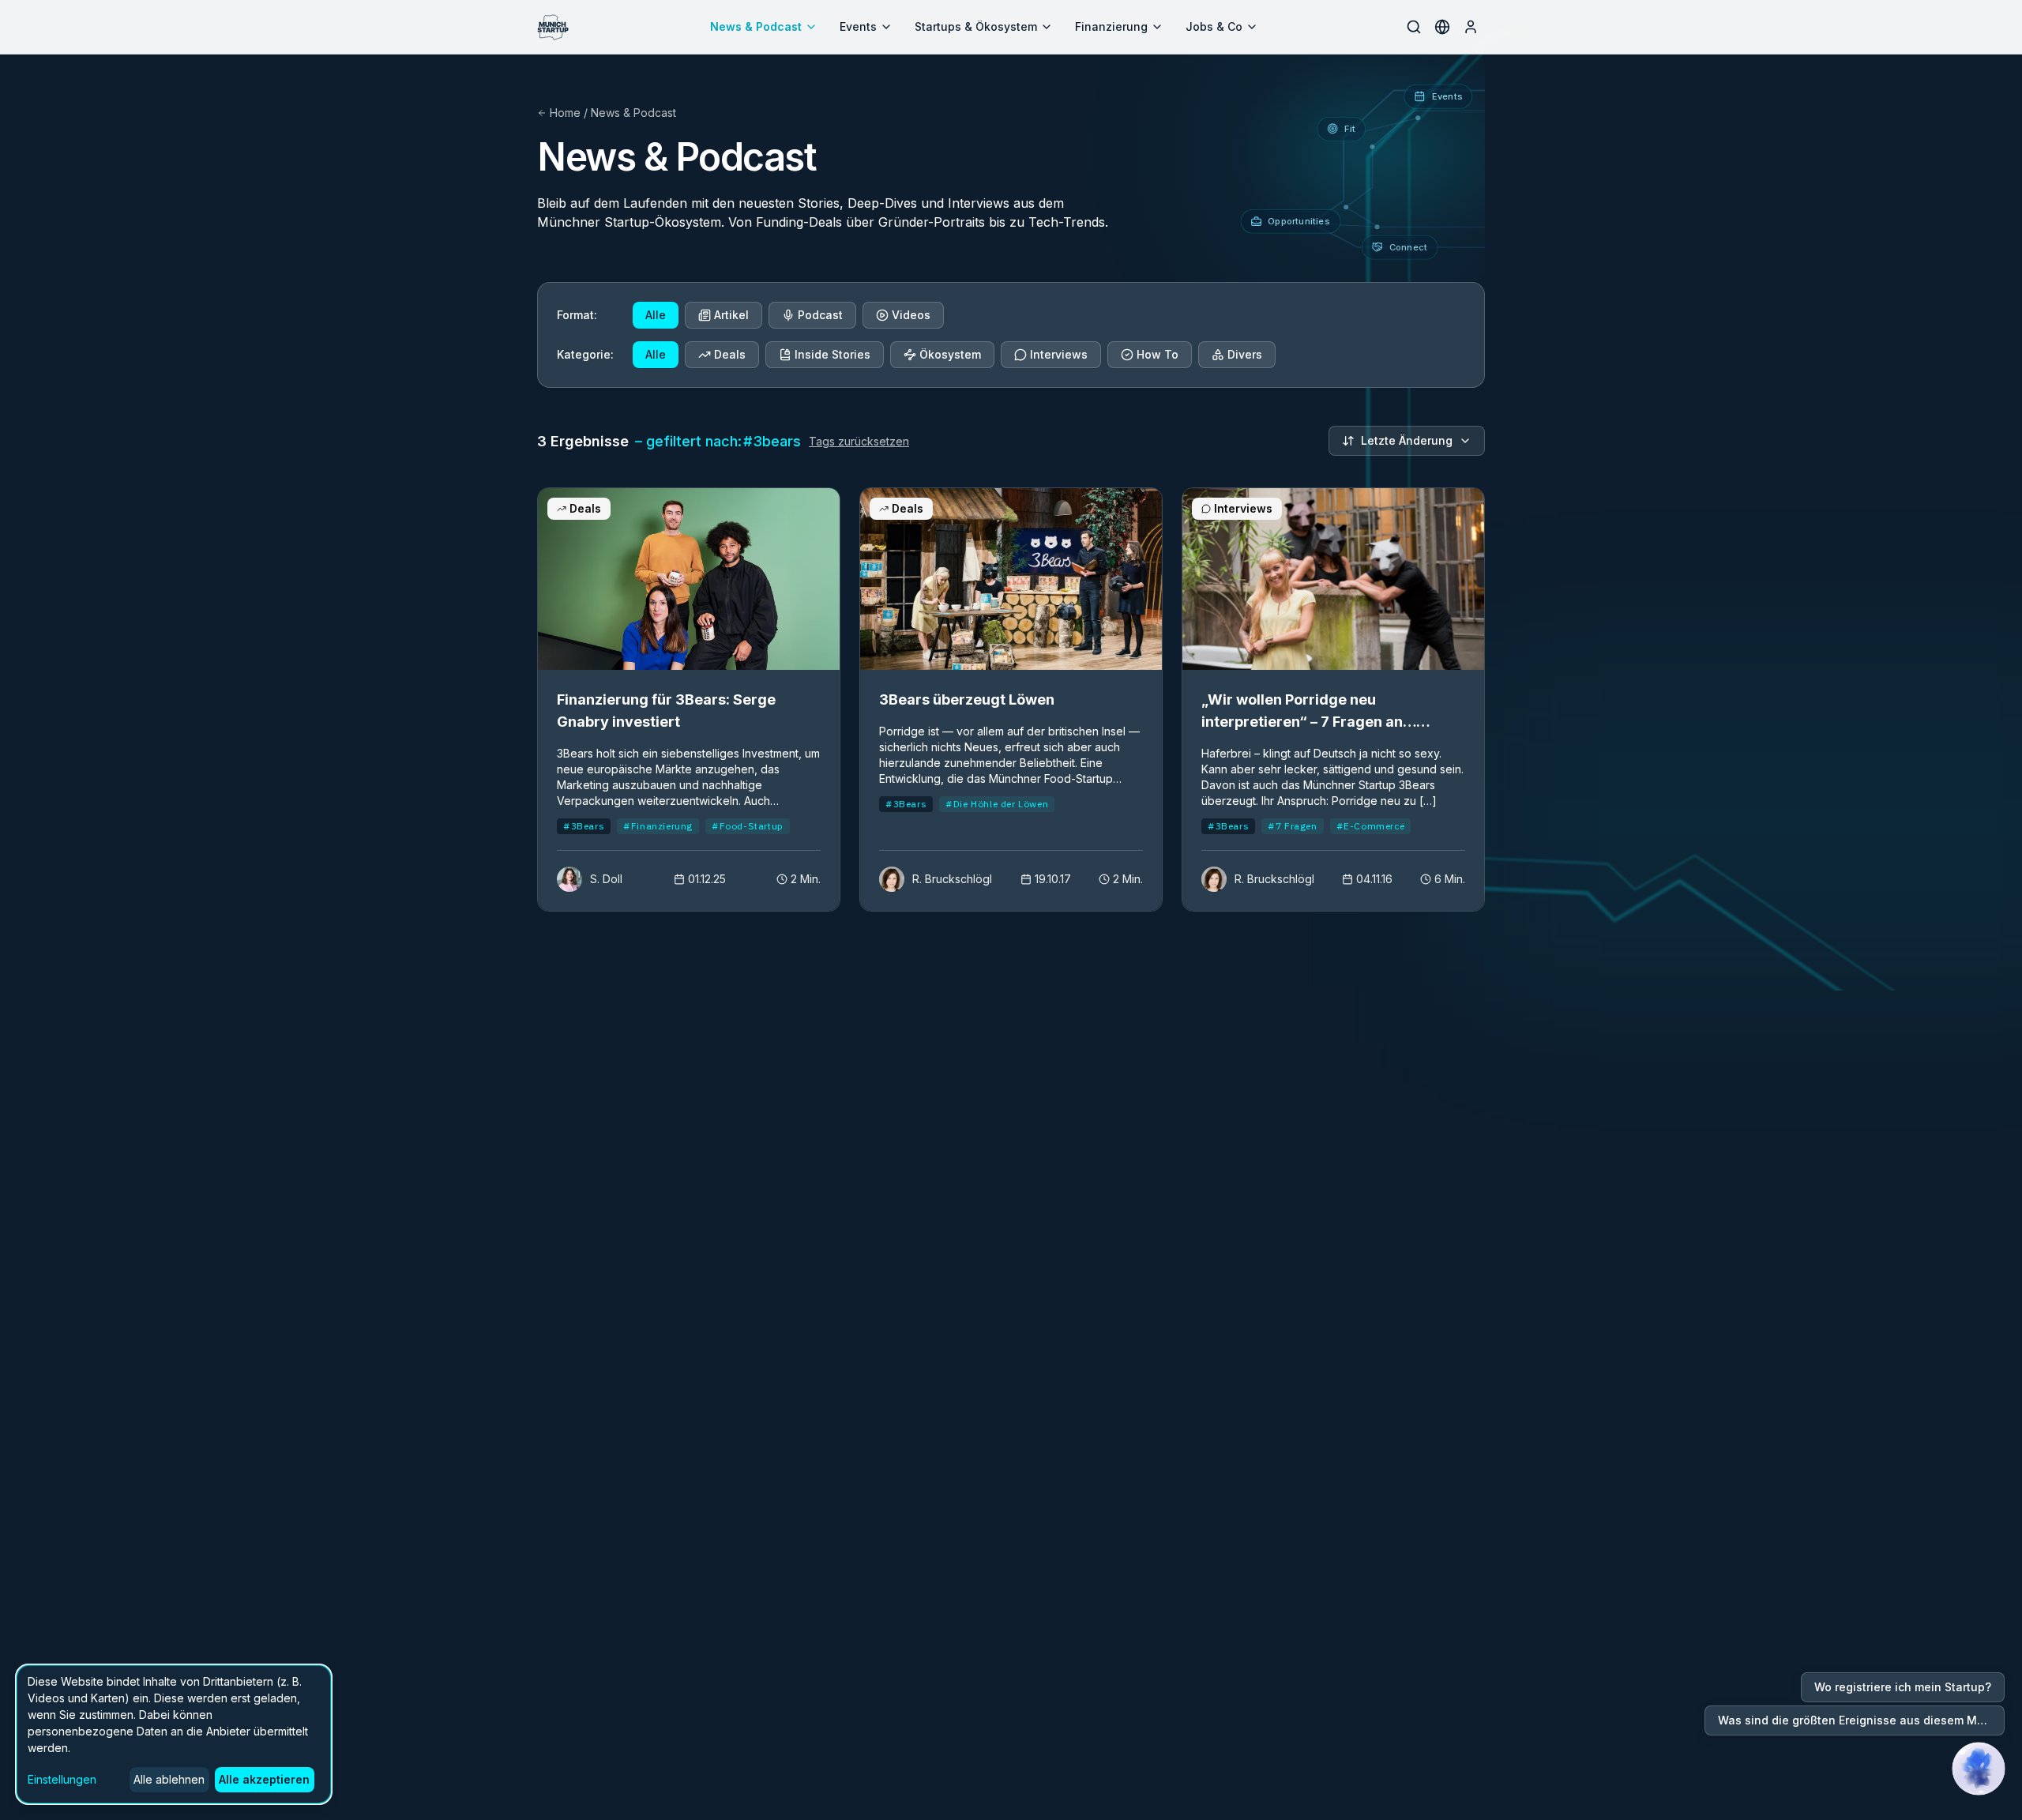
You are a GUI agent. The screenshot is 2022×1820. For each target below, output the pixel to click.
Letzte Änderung (1407, 440)
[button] (1979, 1769)
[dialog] (174, 1734)
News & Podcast (756, 26)
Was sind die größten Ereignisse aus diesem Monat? (1861, 1720)
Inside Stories (832, 354)
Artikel (731, 315)
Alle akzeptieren (264, 1779)
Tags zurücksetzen (859, 441)
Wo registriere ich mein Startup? (1903, 1687)
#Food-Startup (748, 826)
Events (858, 26)
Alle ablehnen (169, 1779)
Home (565, 113)
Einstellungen (62, 1779)
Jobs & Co (1214, 26)
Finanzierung (1111, 26)
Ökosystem (950, 354)
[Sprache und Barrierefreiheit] (1442, 27)
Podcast (820, 315)
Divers (1245, 354)
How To (1158, 354)
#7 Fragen (1292, 826)
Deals (730, 354)
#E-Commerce (1371, 826)
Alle (656, 315)
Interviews (1059, 354)
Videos (911, 315)
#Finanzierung (658, 826)
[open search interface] (1414, 27)
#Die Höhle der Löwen (997, 804)
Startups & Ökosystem (976, 26)
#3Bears (584, 826)
